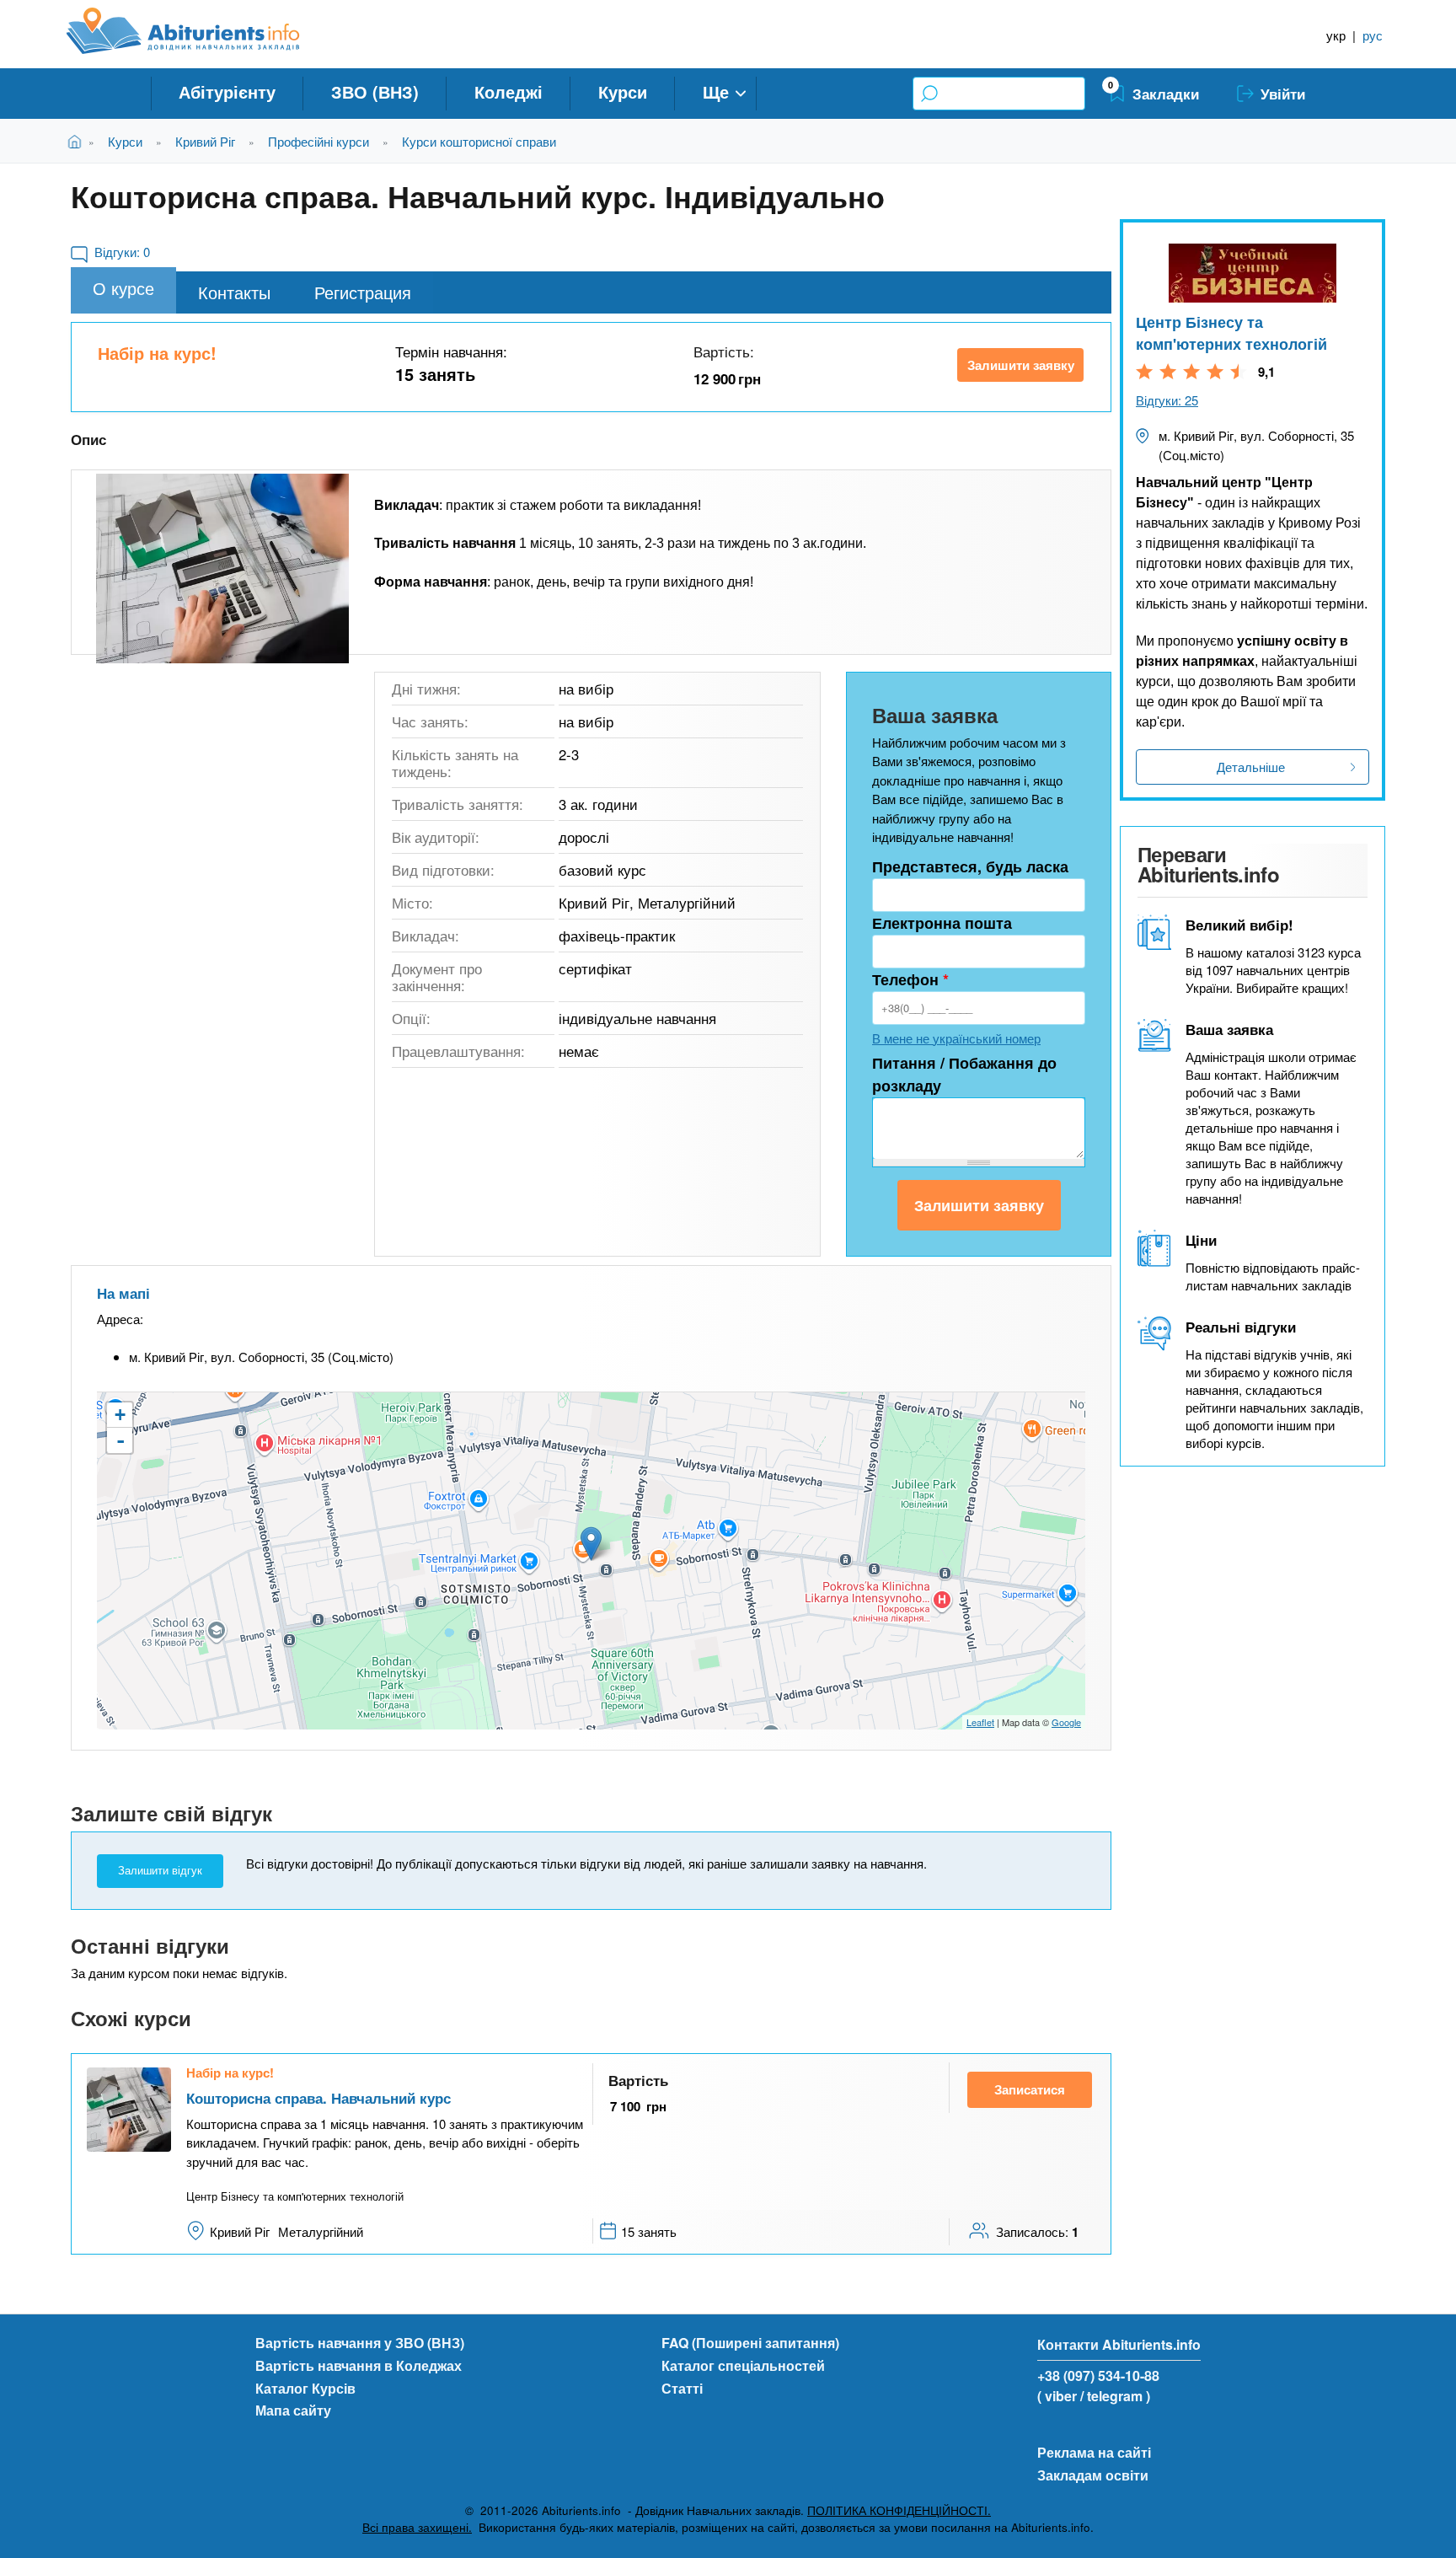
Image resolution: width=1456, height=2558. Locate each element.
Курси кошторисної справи (479, 141)
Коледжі (509, 91)
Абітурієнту (227, 91)
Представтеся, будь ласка (970, 866)
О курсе (123, 288)
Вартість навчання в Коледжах (359, 2365)
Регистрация (363, 292)
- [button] (120, 1440)
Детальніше (1251, 767)
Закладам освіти (1093, 2475)
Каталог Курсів (305, 2388)
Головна (78, 141)
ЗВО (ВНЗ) (375, 91)
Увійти (1283, 94)
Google (1066, 1722)
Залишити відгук (160, 1871)
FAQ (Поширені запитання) (750, 2343)
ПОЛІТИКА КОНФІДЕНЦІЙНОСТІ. (899, 2510)
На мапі (123, 1293)
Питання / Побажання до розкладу (964, 1074)
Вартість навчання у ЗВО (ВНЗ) (360, 2343)
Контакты (234, 292)
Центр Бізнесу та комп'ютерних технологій (1231, 332)
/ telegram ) (1115, 2396)
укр (1336, 35)
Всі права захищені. (417, 2527)
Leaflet (980, 1722)
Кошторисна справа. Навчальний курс (318, 2098)
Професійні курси (318, 141)
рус (1373, 35)
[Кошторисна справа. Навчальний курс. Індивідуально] (222, 568)
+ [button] (120, 1415)
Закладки (1166, 94)
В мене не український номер (956, 1038)
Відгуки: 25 (1167, 400)
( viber (1057, 2396)
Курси (623, 91)
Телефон (910, 979)
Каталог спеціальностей (743, 2365)
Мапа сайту (293, 2410)
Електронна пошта (942, 923)
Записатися (1030, 2089)
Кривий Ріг (205, 141)
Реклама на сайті (1094, 2452)
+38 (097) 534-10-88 (1098, 2376)
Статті (682, 2388)
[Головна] (202, 31)
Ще (716, 91)
